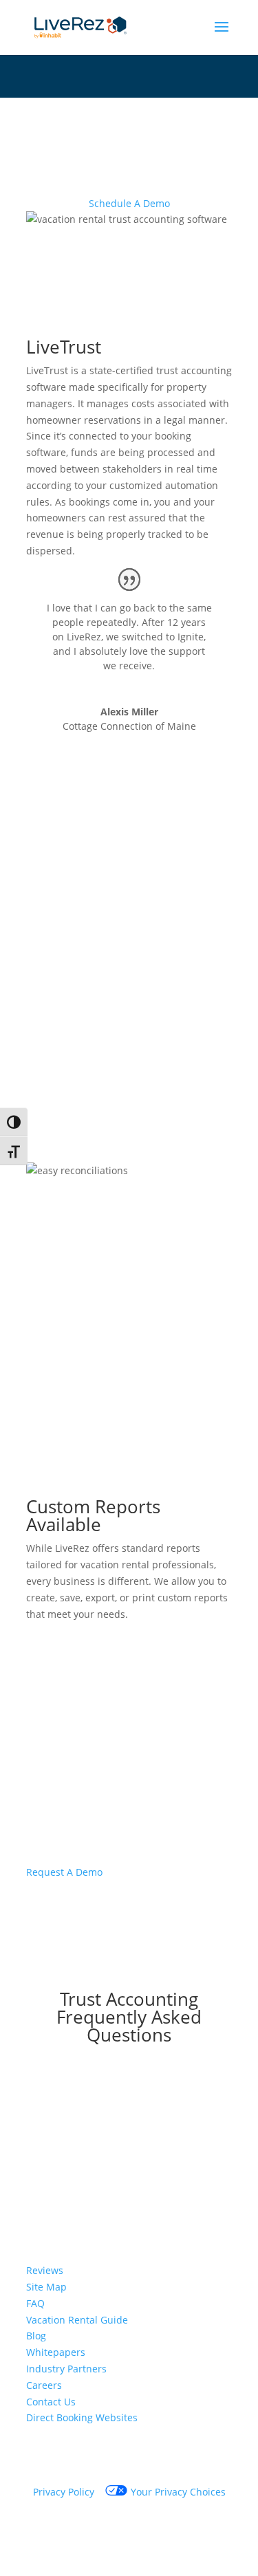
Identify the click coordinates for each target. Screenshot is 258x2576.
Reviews (45, 2270)
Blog (36, 2336)
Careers (44, 2385)
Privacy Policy (64, 2492)
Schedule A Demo (129, 203)
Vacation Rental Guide (77, 2320)
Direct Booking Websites (82, 2417)
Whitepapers (56, 2352)
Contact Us (51, 2402)
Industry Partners (66, 2369)
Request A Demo (64, 1872)
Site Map (46, 2287)
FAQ (35, 2303)
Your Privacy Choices (178, 2492)
